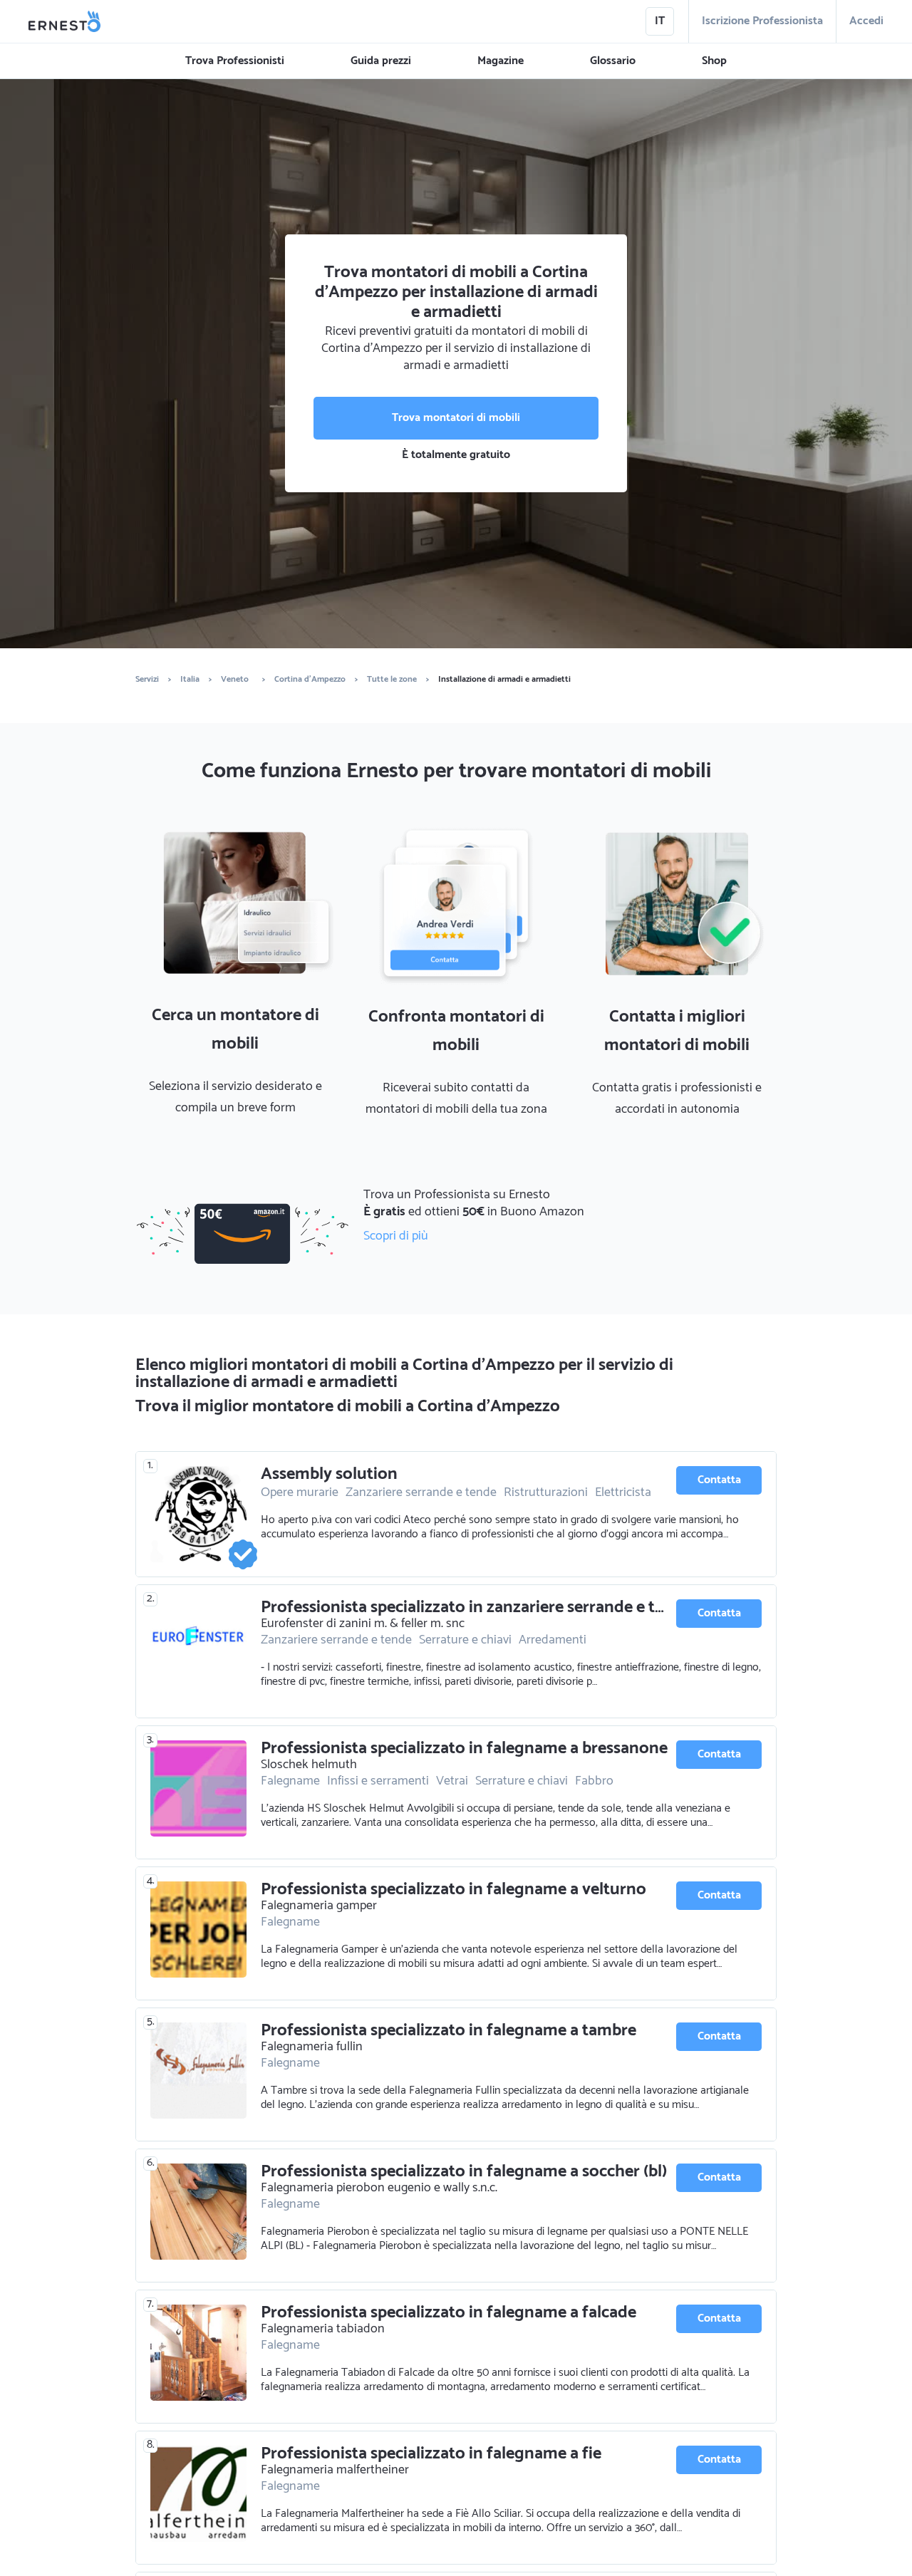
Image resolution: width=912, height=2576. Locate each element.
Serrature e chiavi (465, 1640)
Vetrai (452, 1781)
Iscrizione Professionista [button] (762, 21)
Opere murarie (300, 1492)
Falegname (290, 1781)
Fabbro (594, 1781)
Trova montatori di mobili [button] (456, 418)
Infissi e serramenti (378, 1781)
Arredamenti (553, 1640)
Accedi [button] (866, 21)
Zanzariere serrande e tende (421, 1492)
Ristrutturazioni (546, 1492)
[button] (235, 61)
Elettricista (623, 1492)
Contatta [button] (719, 1480)
